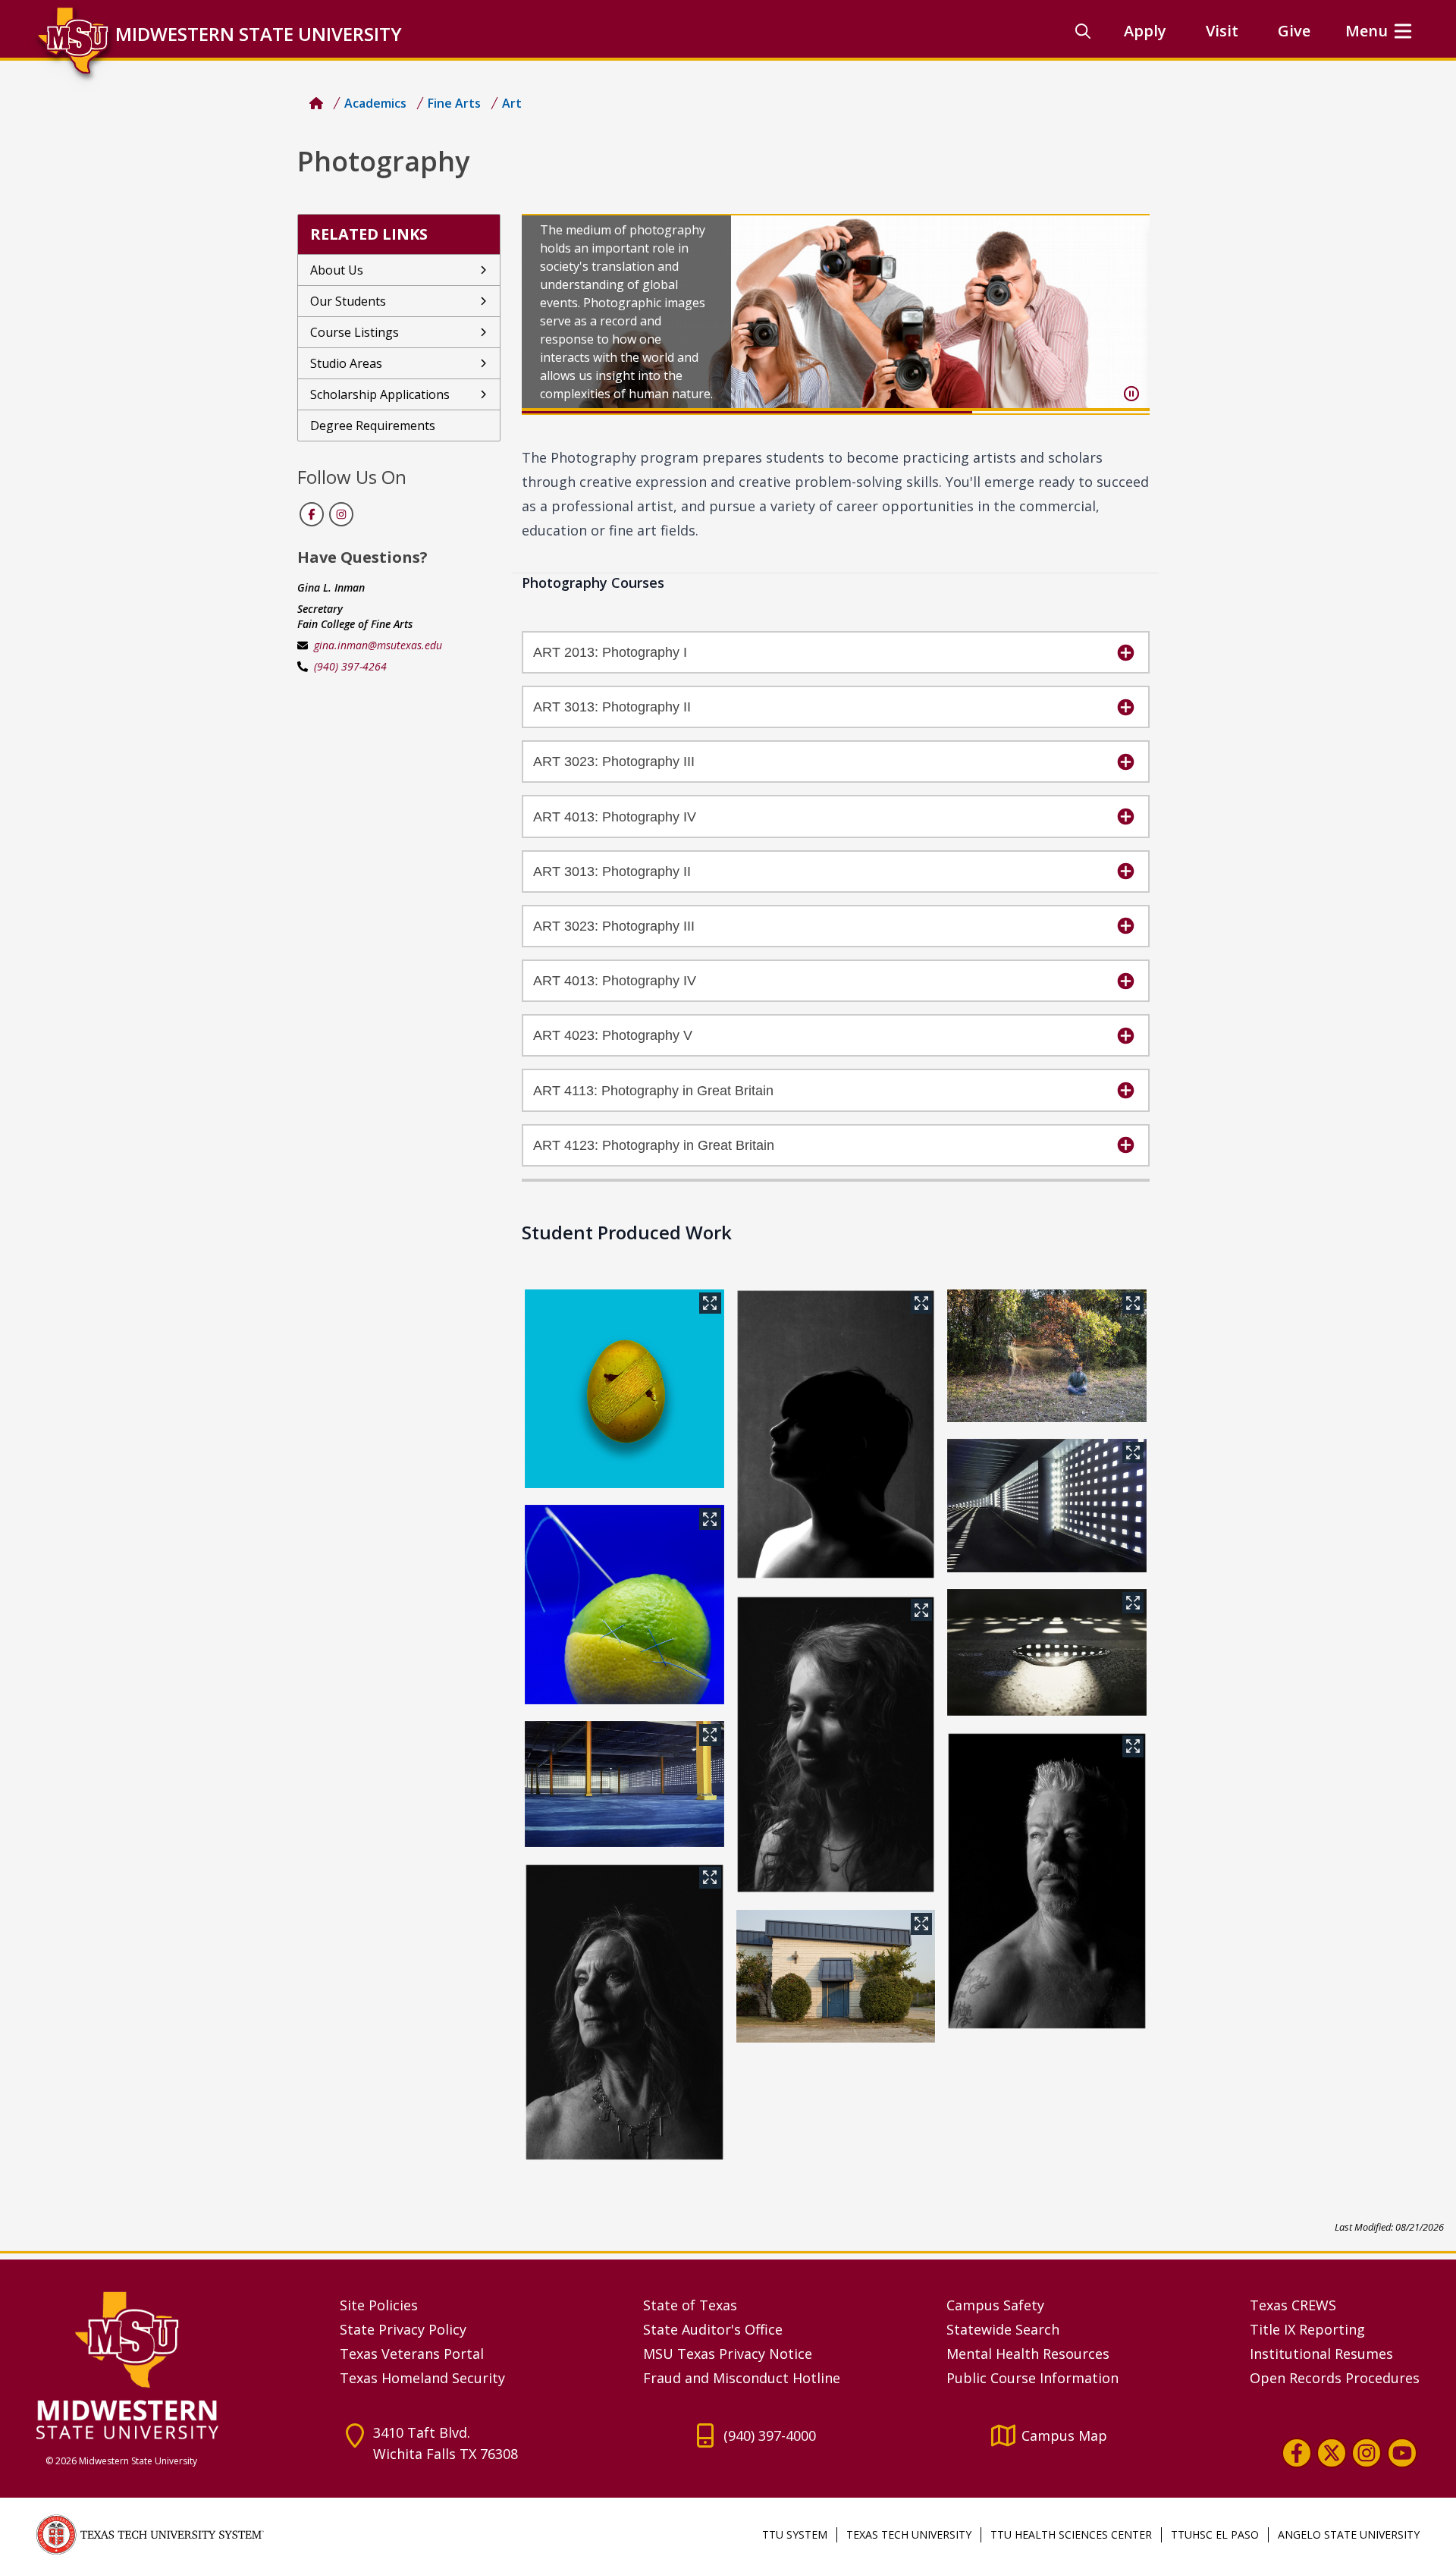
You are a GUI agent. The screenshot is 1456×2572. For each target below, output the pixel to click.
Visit (1222, 31)
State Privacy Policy (403, 2329)
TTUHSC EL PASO (1215, 2534)
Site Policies (379, 2305)
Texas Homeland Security (422, 2378)
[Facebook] (1297, 2453)
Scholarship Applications (380, 394)
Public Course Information (1032, 2378)
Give (1294, 31)
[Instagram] (1367, 2453)
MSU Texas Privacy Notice (728, 2354)
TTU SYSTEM (795, 2534)
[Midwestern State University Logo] (179, 2365)
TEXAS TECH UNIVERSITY (909, 2534)
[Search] (1083, 31)
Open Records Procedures (1335, 2378)
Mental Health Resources (1028, 2354)
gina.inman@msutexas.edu (378, 645)
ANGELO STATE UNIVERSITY (1349, 2534)
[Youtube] (1402, 2453)
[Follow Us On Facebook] (312, 514)
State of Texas (690, 2305)
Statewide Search (1003, 2329)
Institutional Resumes (1321, 2354)
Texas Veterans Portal (412, 2354)
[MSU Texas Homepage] (316, 103)
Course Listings (355, 332)
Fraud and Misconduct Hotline (742, 2378)
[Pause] (1131, 394)
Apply (1145, 31)
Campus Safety (995, 2305)
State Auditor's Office (713, 2329)
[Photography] (624, 1389)
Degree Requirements (373, 426)
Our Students (348, 301)
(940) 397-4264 (350, 666)
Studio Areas (346, 363)
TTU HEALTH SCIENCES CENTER (1071, 2534)
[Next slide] (1125, 314)
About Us (337, 270)
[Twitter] (1332, 2453)
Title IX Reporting (1307, 2329)
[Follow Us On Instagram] (340, 514)
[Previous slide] (546, 314)
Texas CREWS (1293, 2305)
